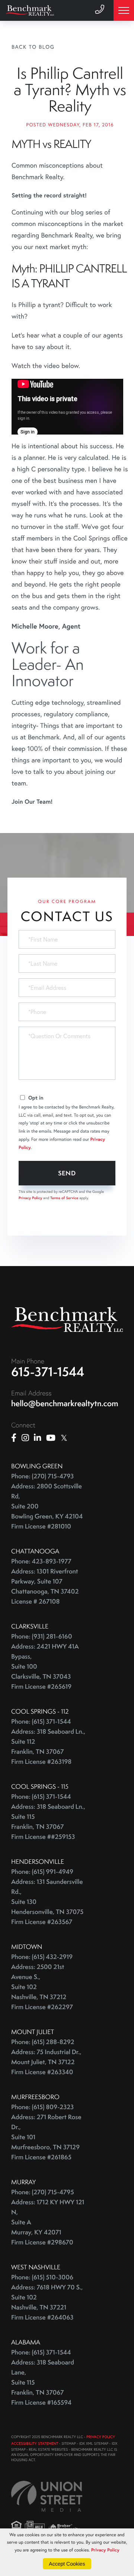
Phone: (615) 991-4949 (42, 1872)
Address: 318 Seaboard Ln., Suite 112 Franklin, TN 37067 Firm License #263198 (48, 1747)
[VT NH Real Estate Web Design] (47, 2496)
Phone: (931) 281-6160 (42, 1636)
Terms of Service (64, 1198)
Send (67, 1173)
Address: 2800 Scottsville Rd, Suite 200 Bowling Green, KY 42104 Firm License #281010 (47, 1506)
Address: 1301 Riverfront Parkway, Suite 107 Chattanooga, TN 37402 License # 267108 (45, 1586)
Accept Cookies (67, 2564)
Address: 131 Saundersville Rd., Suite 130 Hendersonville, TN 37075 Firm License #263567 (47, 1902)
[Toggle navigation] (124, 10)
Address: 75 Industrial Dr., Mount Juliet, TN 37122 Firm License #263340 (46, 2062)
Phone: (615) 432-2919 (42, 1957)
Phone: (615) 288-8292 (43, 2042)
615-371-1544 (48, 1372)
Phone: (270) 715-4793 (42, 1476)
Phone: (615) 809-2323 (42, 2107)
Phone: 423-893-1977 (41, 1561)
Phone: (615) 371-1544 (41, 1722)
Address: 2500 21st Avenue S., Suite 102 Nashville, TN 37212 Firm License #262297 (42, 1987)
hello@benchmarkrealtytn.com (65, 1403)
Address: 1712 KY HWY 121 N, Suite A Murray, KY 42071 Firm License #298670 (48, 2222)
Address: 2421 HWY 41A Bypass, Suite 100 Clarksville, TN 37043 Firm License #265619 (45, 1667)
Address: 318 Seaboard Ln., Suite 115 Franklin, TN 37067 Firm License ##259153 (48, 1822)
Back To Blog (33, 47)
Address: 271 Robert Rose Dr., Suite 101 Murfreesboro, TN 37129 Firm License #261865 (46, 2137)
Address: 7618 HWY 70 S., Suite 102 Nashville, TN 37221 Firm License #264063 (47, 2302)
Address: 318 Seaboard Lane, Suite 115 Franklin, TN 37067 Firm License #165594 (43, 2383)
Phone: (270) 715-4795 (43, 2192)
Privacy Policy (30, 1198)
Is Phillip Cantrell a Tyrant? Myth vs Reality (70, 90)
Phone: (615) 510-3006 (42, 2277)
